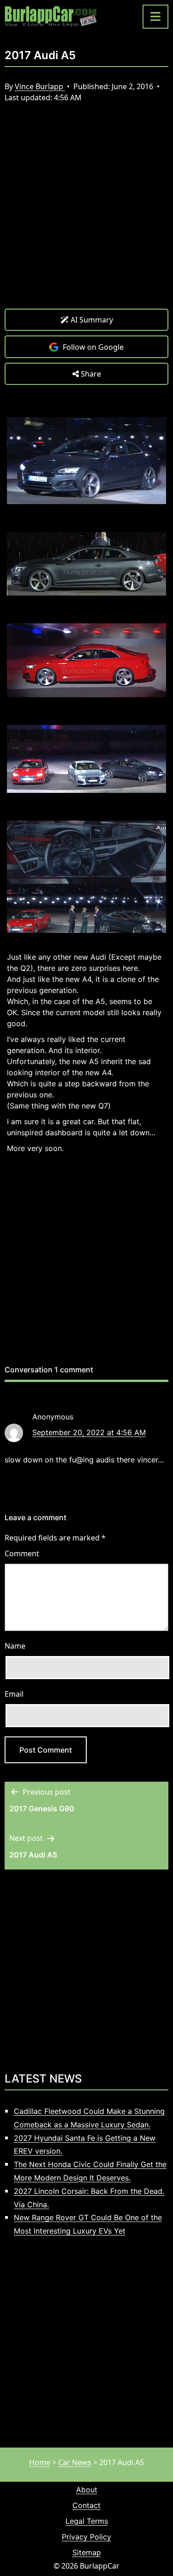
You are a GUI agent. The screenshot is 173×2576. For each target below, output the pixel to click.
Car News (75, 2462)
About (87, 2490)
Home (40, 2462)
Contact (86, 2505)
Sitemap (87, 2552)
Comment (22, 1553)
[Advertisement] (86, 213)
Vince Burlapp (40, 86)
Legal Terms (87, 2521)
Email (14, 1694)
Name (15, 1646)
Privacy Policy (86, 2537)
